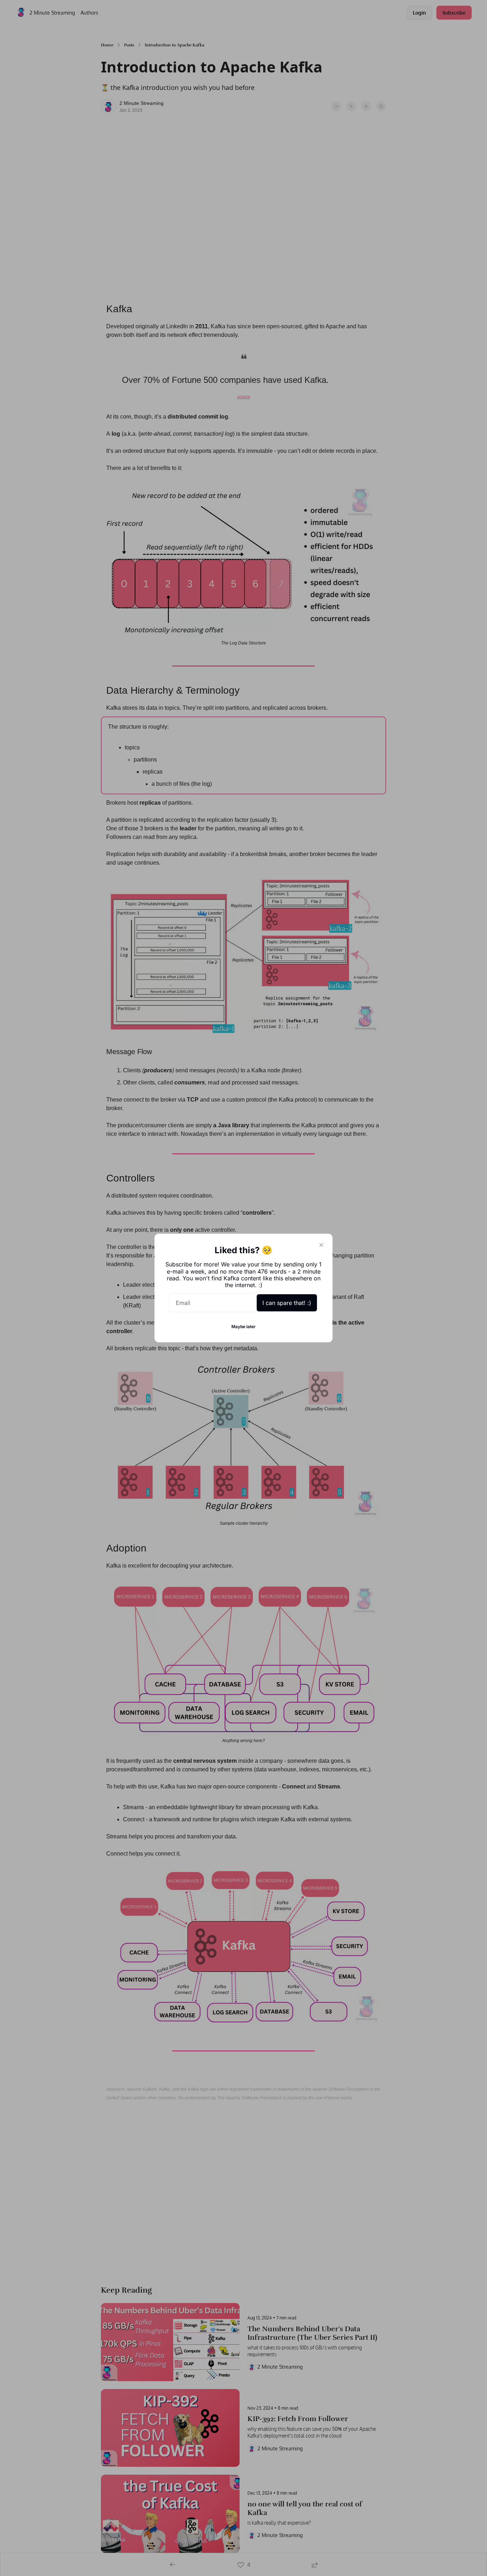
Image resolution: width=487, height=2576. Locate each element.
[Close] (321, 1245)
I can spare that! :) (287, 1303)
